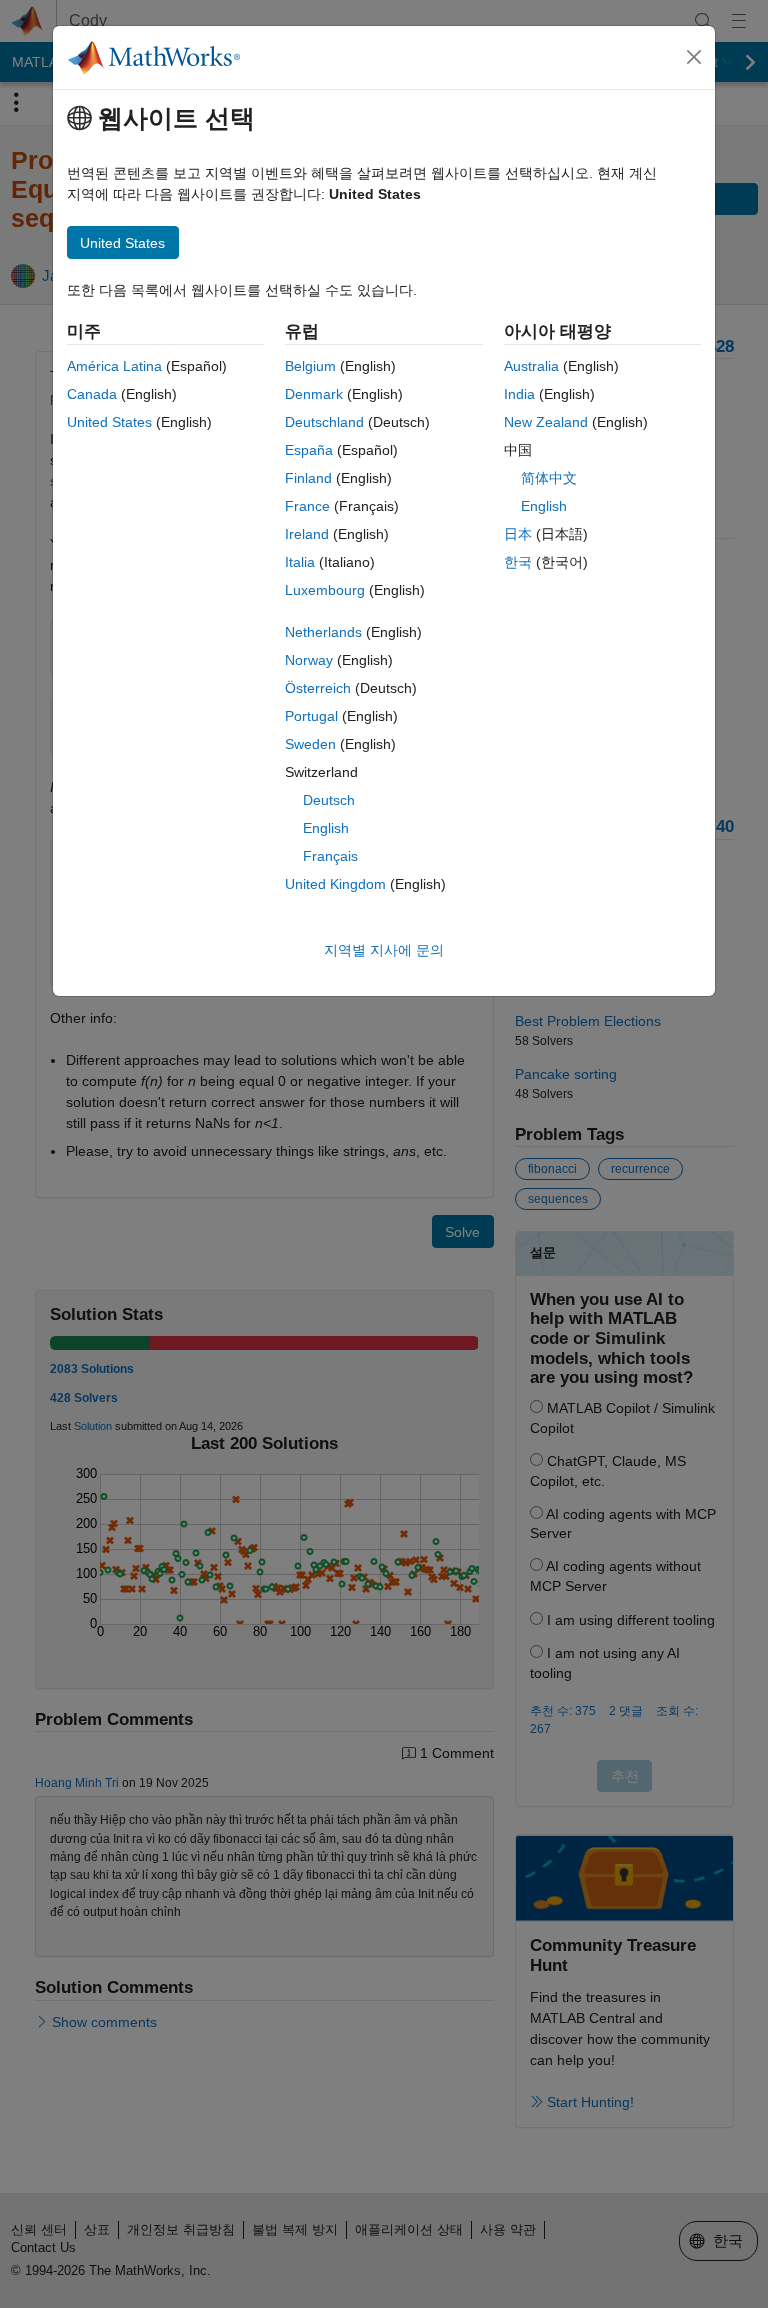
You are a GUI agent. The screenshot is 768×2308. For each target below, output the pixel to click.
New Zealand (546, 422)
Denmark (314, 394)
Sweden (310, 744)
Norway (309, 660)
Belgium (310, 366)
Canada (92, 394)
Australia (531, 366)
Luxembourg (325, 590)
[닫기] (694, 57)
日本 (518, 534)
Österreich (318, 688)
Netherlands (323, 632)
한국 (518, 562)
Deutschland (324, 422)
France (307, 506)
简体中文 (549, 478)
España (309, 450)
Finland (308, 478)
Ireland (307, 534)
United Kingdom (335, 884)
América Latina (114, 366)
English (326, 828)
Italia (300, 562)
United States (109, 422)
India (519, 394)
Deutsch (329, 800)
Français (330, 856)
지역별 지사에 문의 (384, 950)
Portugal (311, 716)
